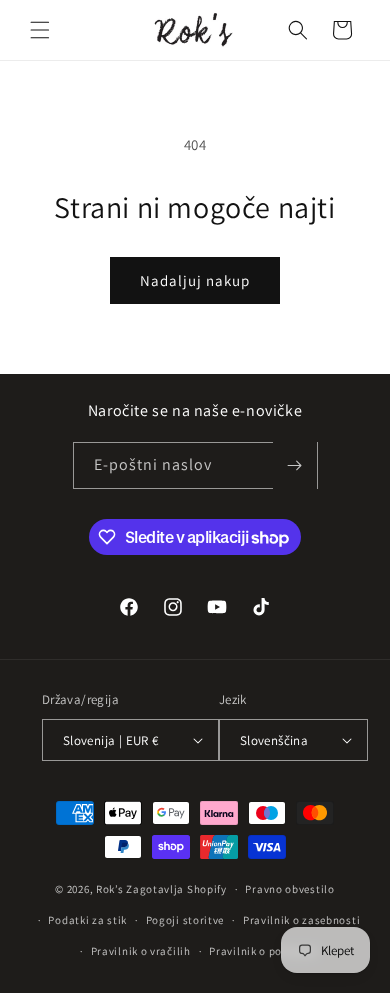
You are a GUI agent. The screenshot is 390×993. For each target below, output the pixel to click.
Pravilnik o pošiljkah (263, 951)
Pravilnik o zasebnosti (301, 920)
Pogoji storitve (185, 920)
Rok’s (110, 889)
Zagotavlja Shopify (176, 889)
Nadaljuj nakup (195, 280)
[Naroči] (295, 465)
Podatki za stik (87, 920)
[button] (40, 30)
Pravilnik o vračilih (141, 951)
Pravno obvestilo (289, 889)
